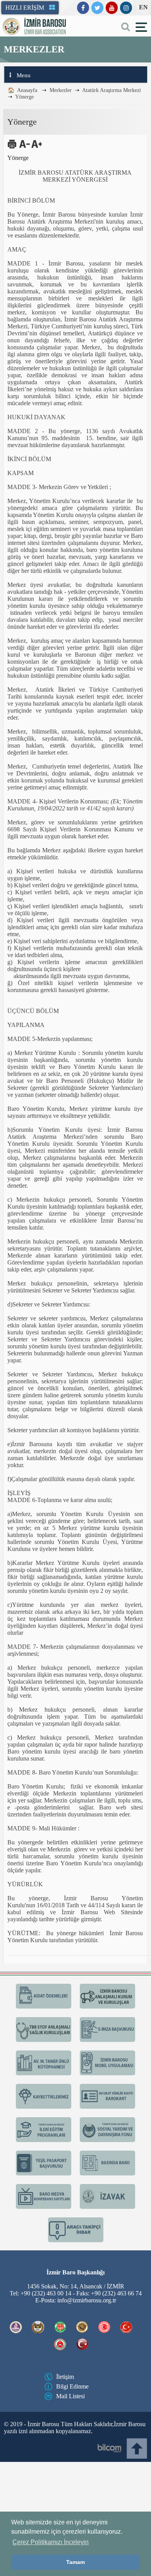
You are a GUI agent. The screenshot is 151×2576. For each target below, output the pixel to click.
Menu (23, 77)
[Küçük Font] (24, 150)
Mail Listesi (70, 2508)
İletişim (65, 2489)
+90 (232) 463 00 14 (47, 2405)
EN (143, 7)
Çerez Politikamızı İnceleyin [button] (51, 2542)
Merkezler (60, 91)
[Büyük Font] (36, 150)
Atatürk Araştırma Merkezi (110, 91)
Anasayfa (27, 91)
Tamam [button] (75, 2562)
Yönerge (24, 99)
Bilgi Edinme (71, 2498)
